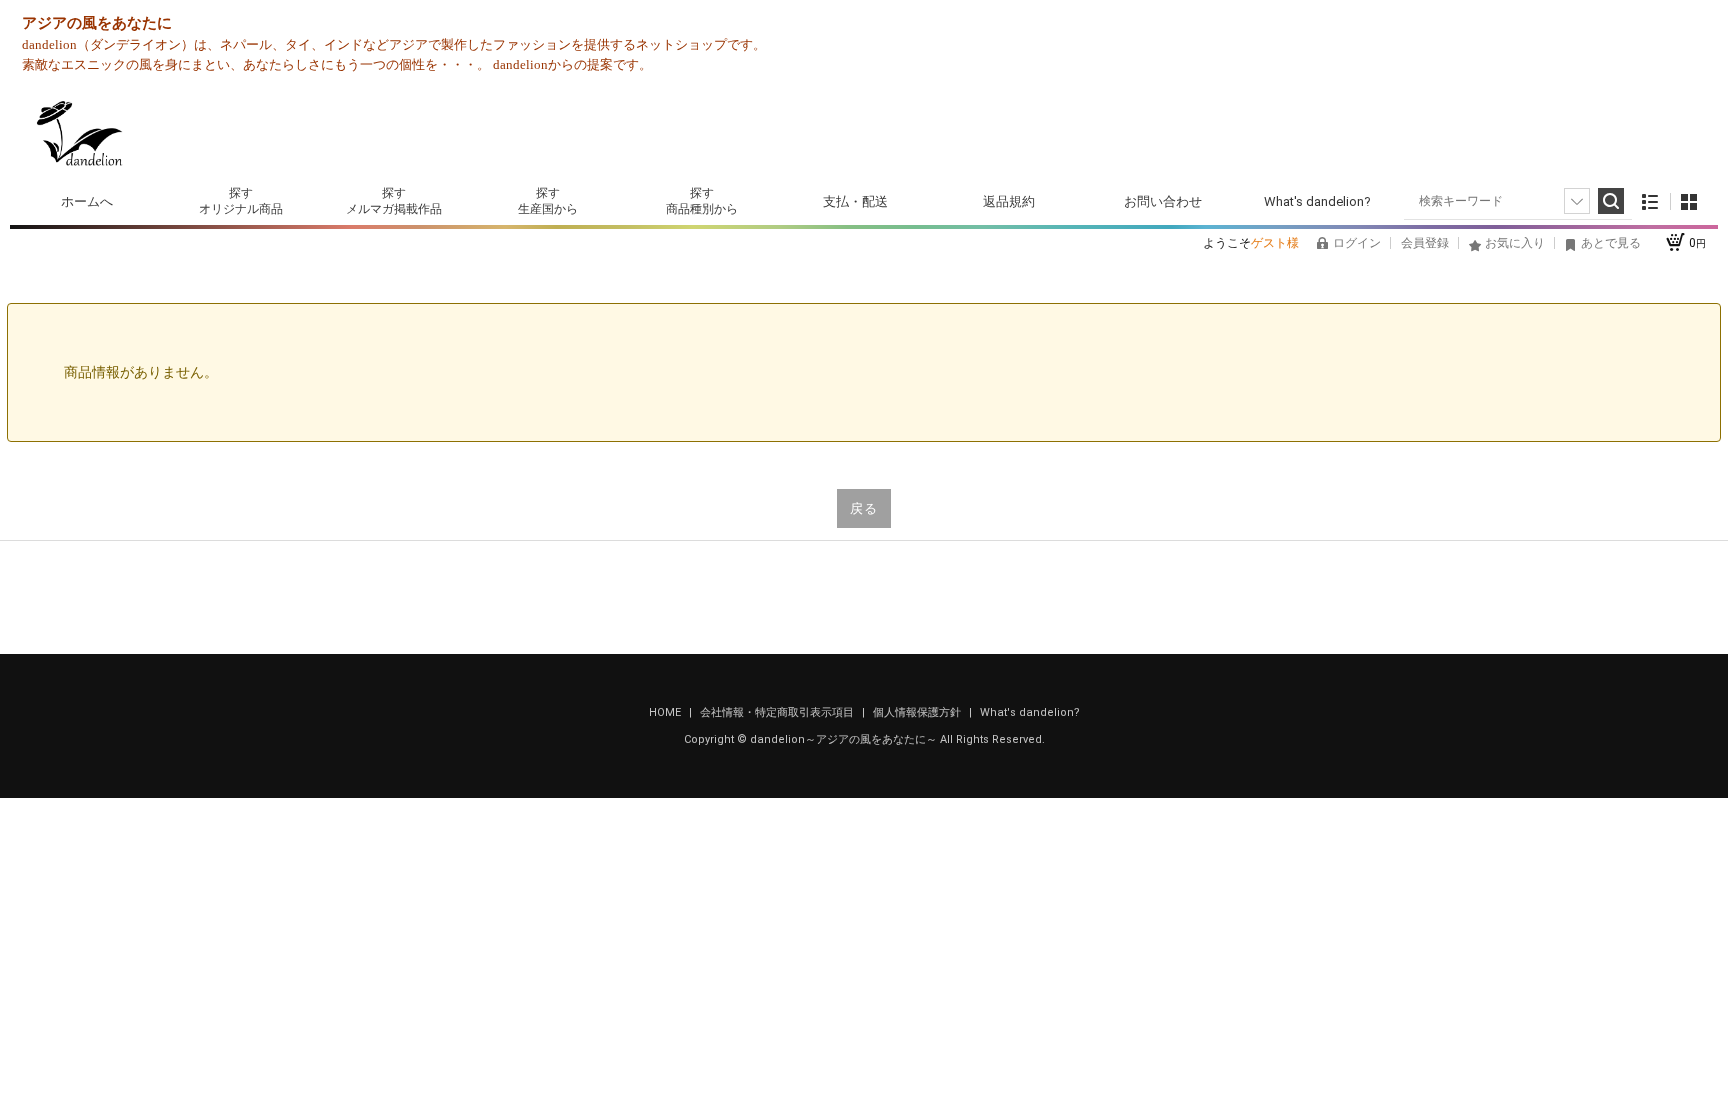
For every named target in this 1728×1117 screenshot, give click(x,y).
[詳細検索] (1577, 201)
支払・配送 (855, 201)
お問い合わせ (1163, 201)
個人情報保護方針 (918, 712)
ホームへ (87, 201)
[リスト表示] (1650, 201)
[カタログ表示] (1689, 201)
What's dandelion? (1317, 201)
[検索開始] (1611, 201)
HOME (666, 712)
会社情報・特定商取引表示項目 (778, 712)
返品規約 (1009, 201)
